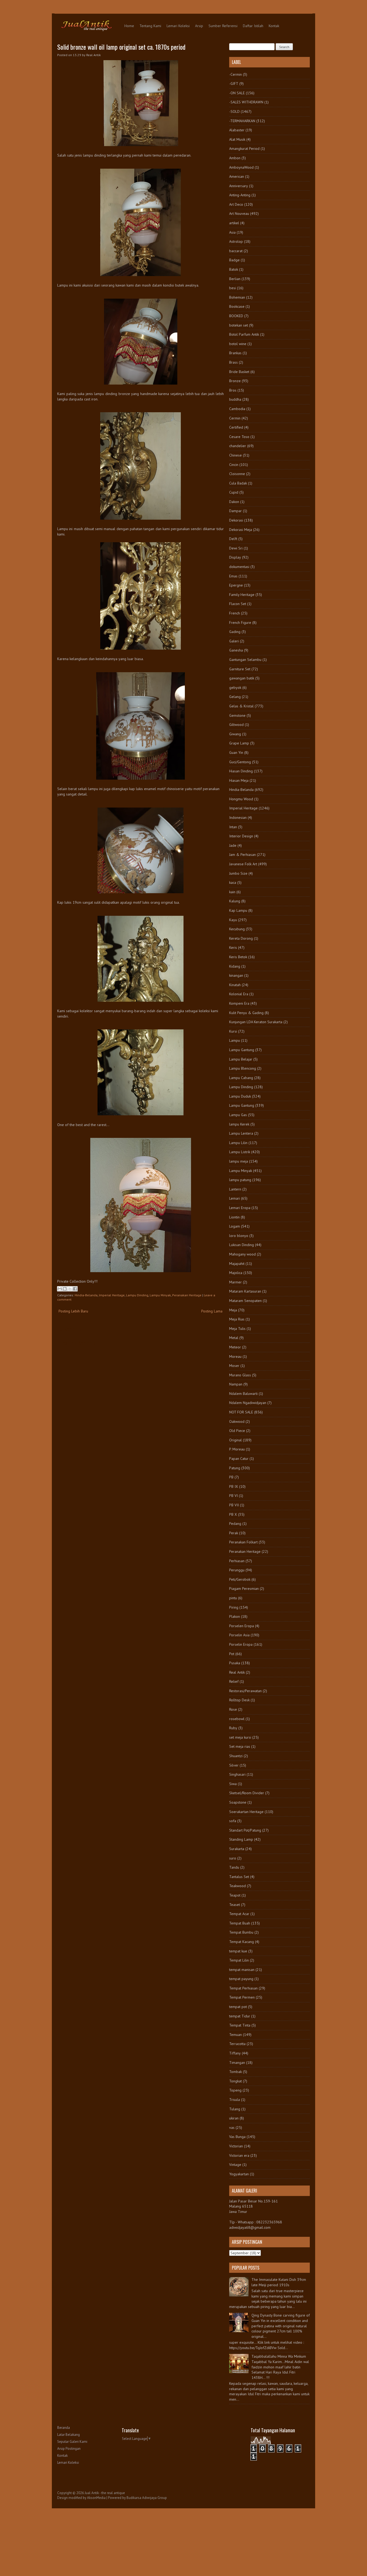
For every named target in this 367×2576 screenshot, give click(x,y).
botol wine (238, 344)
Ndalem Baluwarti (243, 1394)
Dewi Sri (236, 548)
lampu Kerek (239, 1124)
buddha (235, 399)
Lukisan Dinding (242, 1245)
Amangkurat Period (244, 149)
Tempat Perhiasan (243, 1988)
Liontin (234, 1217)
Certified (236, 427)
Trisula (235, 2100)
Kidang (235, 966)
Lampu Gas (238, 1115)
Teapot (235, 1895)
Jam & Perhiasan (242, 855)
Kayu (233, 920)
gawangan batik (242, 678)
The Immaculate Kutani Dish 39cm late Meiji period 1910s (279, 2282)
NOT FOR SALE (241, 1412)
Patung (235, 1468)
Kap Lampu (238, 910)
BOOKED (236, 316)
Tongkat (235, 2081)
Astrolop (236, 241)
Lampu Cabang (241, 1078)
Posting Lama (212, 1311)
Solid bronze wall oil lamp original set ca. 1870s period (121, 47)
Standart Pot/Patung (245, 1830)
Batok (234, 269)
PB (231, 1477)
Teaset (235, 1905)
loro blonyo (239, 1236)
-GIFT (234, 84)
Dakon (234, 502)
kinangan (236, 975)
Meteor (235, 1347)
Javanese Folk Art (243, 864)
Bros (233, 390)
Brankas (235, 353)
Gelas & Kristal (241, 706)
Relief (234, 1681)
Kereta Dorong (241, 938)
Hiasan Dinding (241, 771)
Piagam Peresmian (244, 1589)
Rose (233, 1709)
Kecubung (237, 929)
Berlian (235, 279)
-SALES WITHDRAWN (246, 102)
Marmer (235, 1282)
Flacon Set (238, 604)
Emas (233, 576)
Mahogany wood (242, 1254)
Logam (235, 1226)
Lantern (235, 1189)
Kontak (274, 26)
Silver (234, 1765)
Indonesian (238, 817)
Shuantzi (236, 1756)
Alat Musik (237, 139)
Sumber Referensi (223, 26)
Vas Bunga (237, 2137)
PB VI (233, 1496)
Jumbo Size (238, 873)
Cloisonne (237, 474)
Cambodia (237, 409)
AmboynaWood (241, 167)
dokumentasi (239, 567)
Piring (234, 1607)
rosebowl (237, 1719)
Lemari (235, 1198)
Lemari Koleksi (178, 26)
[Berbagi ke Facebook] (75, 1289)
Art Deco (236, 204)
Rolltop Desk (239, 1700)
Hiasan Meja (239, 780)
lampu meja (239, 1161)
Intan (233, 827)
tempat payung (241, 1979)
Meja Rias (237, 1319)
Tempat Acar (239, 1914)
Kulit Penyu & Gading (246, 1013)
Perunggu (237, 1570)
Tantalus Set (239, 1877)
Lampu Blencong (243, 1068)
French (235, 613)
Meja (233, 1310)
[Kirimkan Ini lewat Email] (60, 1289)
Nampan (236, 1384)
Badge (234, 260)
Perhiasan (237, 1561)
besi (233, 288)
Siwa (233, 1784)
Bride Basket (239, 372)
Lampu (235, 1040)
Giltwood (236, 725)
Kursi (233, 1031)
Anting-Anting (240, 195)
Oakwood (237, 1421)
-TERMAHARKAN (242, 121)
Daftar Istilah (253, 26)
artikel (234, 223)
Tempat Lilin (239, 1960)
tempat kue (238, 1951)
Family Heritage (242, 595)
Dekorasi (236, 520)
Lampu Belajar (241, 1059)
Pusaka (235, 1663)
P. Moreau (237, 1449)
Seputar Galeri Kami (72, 2442)
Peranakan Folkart (243, 1542)
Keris (233, 947)
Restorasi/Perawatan (245, 1691)
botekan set (239, 325)
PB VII (234, 1505)
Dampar (235, 511)
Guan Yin (236, 752)
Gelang (235, 697)
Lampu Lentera (241, 1133)
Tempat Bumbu (241, 1932)
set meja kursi (240, 1737)
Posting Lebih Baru (73, 1311)
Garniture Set (240, 669)
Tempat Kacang (242, 1942)
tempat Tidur (240, 2016)
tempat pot (238, 2007)
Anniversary (239, 186)
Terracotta (237, 2044)
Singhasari (237, 1774)
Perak (234, 1533)
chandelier (238, 446)
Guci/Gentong (240, 762)
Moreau (235, 1356)
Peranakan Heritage (187, 1295)
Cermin (235, 418)
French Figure (240, 623)
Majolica (236, 1273)
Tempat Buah (240, 1923)
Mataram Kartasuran (245, 1291)
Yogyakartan (239, 2174)
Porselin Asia (239, 1635)
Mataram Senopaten (245, 1301)
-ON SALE (237, 93)
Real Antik (237, 1672)
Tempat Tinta (240, 2025)
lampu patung (240, 1180)
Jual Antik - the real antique (105, 2493)
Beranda (64, 2428)
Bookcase (237, 306)
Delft (233, 539)
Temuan (235, 2035)
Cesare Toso (239, 437)
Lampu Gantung (242, 1050)
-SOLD (234, 111)
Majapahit (237, 1264)
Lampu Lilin (238, 1143)
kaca (233, 882)
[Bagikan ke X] (70, 1289)
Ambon (235, 158)
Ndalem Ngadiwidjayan (248, 1403)
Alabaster (237, 130)
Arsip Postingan (69, 2449)
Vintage (235, 2165)
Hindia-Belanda (86, 1295)
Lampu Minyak (160, 1295)
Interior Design (241, 836)
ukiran (234, 2118)
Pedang (235, 1524)
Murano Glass (240, 1375)
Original (235, 1440)
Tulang (235, 2109)
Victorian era (239, 2155)
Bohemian (237, 297)
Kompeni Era (239, 1003)
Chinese (235, 455)
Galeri (234, 641)
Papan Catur (239, 1459)
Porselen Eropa (242, 1626)
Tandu (234, 1867)
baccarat (236, 251)
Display (235, 557)
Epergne (236, 585)
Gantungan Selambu (245, 660)
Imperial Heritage (112, 1295)
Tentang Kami (150, 26)
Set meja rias (240, 1746)
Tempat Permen (242, 1997)
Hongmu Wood (241, 799)
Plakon (235, 1616)
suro (233, 1858)
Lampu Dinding (137, 1295)
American (237, 176)
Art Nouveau (239, 214)
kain (232, 892)
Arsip (199, 26)
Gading (235, 632)
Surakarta (237, 1849)
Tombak (235, 2072)
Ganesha (236, 650)
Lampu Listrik (240, 1152)
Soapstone (238, 1802)
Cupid (234, 492)
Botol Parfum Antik (244, 334)
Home (129, 26)
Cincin (234, 465)
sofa (233, 1821)
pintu (233, 1598)
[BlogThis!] (65, 1289)
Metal (234, 1338)
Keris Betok (238, 957)
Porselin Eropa (241, 1644)
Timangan (237, 2063)
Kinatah (235, 985)
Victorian (236, 2146)
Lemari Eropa (240, 1208)
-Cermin (235, 74)
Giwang (235, 734)
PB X (233, 1514)
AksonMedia (96, 2498)
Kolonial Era (239, 994)
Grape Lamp (239, 743)
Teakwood (238, 1886)
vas (232, 2128)
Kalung (235, 901)
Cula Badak (238, 483)
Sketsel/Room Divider (247, 1793)
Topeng (235, 2090)
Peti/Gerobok (240, 1579)
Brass (233, 362)
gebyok (235, 688)
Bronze (235, 381)
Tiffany (235, 2053)
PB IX (234, 1486)
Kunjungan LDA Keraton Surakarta (256, 1022)
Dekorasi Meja (241, 530)
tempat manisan (242, 1970)
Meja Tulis (237, 1329)
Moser (234, 1366)
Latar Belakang (69, 2435)
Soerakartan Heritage (246, 1812)
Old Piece (237, 1431)
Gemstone (237, 715)
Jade (233, 845)
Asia (232, 232)
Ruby (233, 1728)
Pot (232, 1654)
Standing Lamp (241, 1839)
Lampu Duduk (240, 1096)
